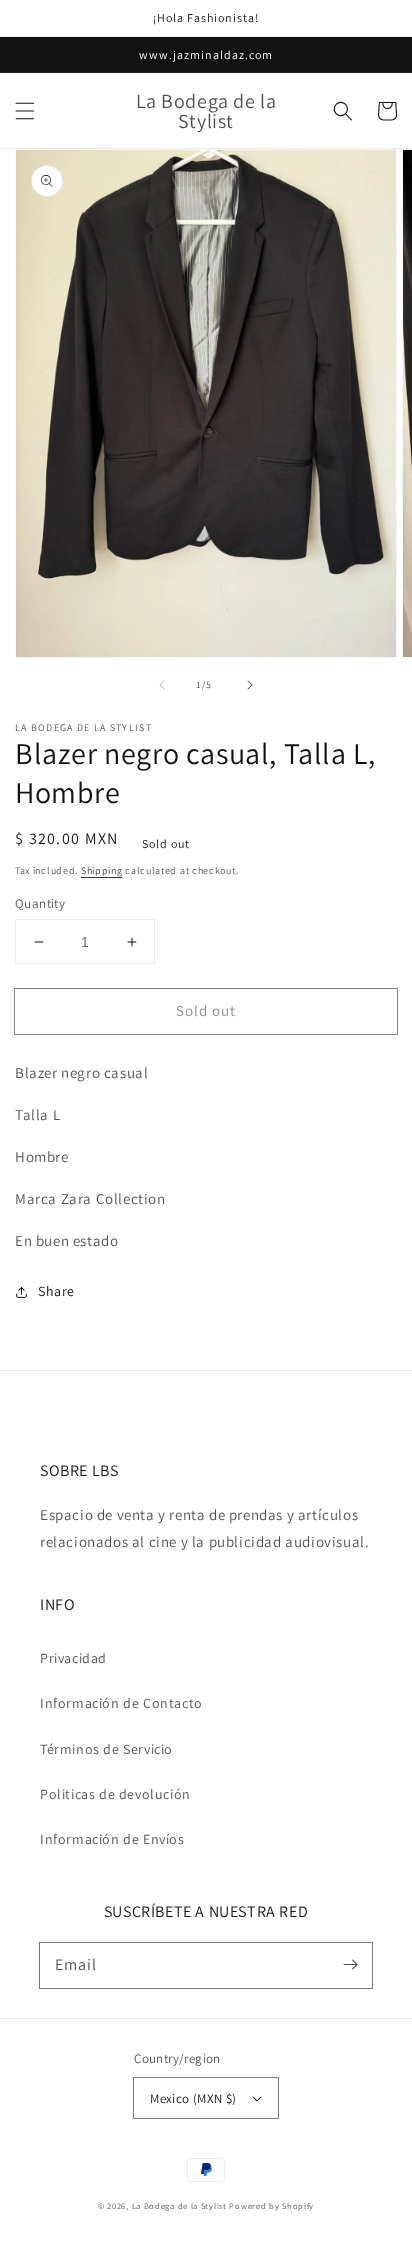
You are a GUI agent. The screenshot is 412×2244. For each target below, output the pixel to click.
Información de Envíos (112, 1839)
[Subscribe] (350, 1965)
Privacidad (73, 1658)
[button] (25, 111)
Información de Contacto (121, 1703)
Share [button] (56, 1291)
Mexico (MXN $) (193, 2098)
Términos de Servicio (106, 1749)
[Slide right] (250, 685)
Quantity (40, 903)
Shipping (102, 870)
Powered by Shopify (271, 2205)
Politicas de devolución (115, 1794)
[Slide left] (162, 685)
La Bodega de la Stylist (179, 2205)
